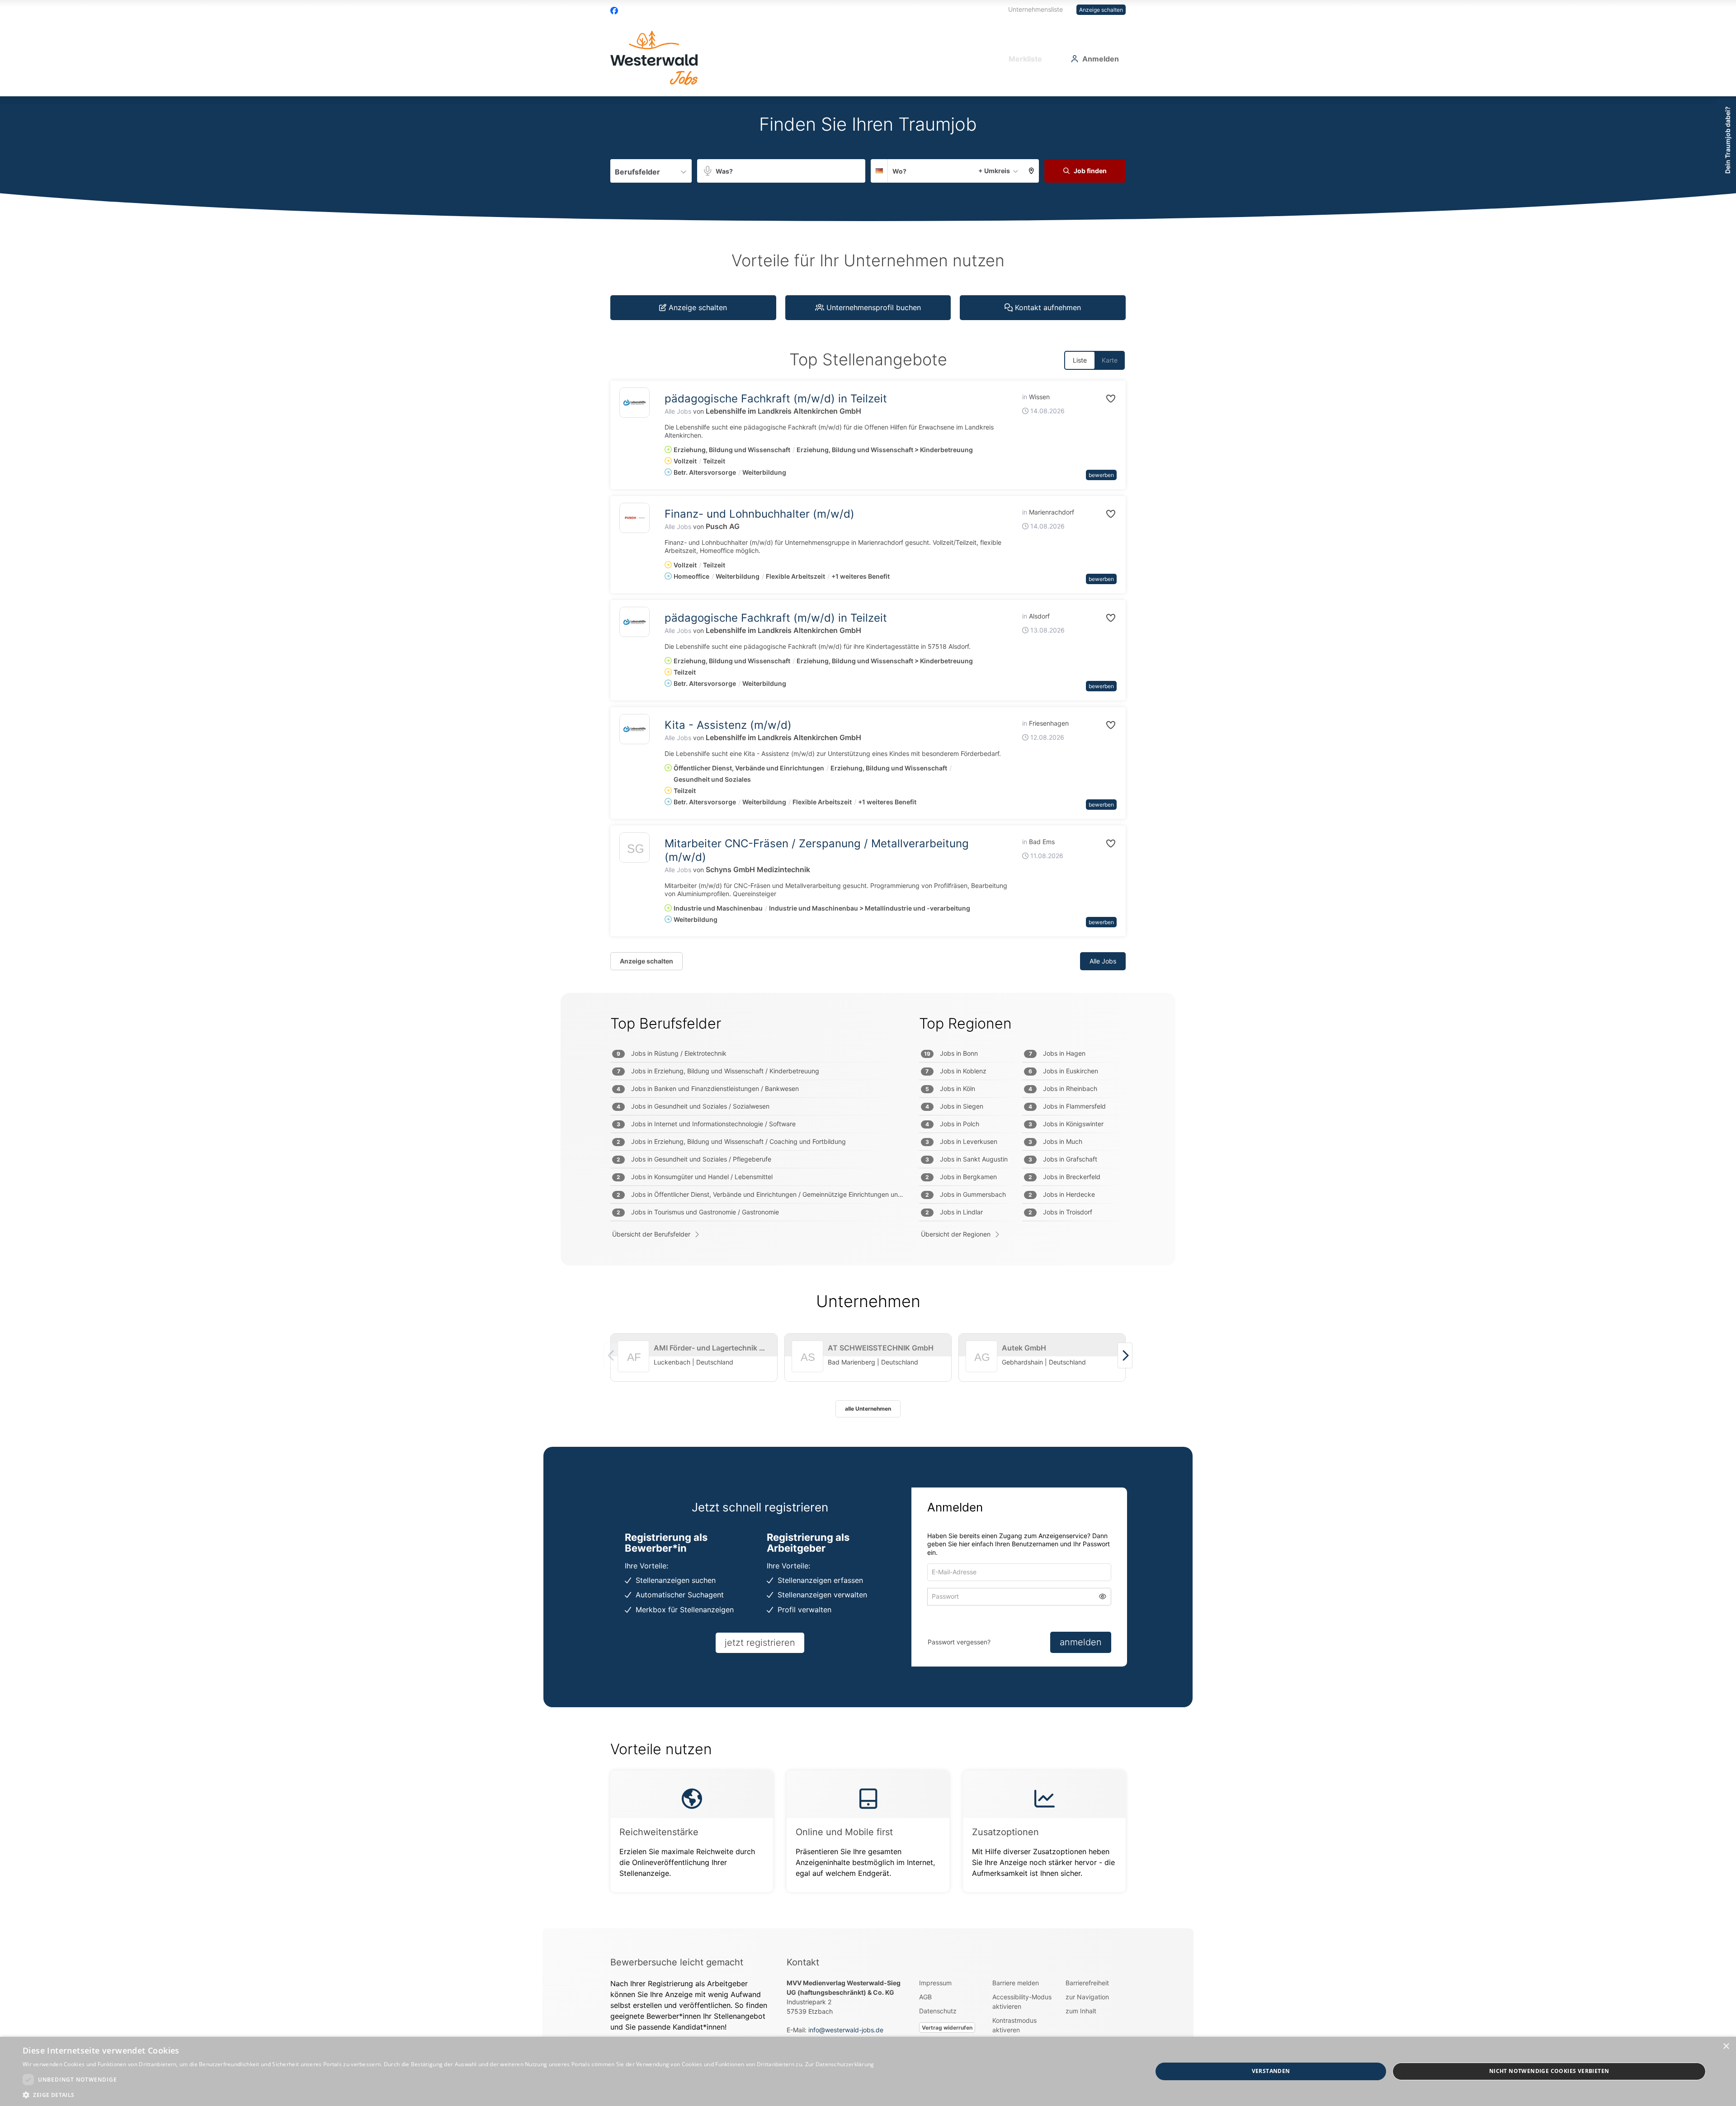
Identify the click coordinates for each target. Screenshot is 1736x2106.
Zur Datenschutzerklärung (840, 2064)
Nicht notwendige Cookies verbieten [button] (1549, 2071)
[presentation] (1125, 1355)
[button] (1031, 171)
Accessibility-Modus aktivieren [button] (1022, 2002)
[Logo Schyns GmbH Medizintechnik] (634, 850)
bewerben (1101, 475)
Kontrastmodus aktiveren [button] (1014, 2025)
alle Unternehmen (868, 1409)
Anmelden (1101, 59)
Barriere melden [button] (1016, 1983)
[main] (868, 1012)
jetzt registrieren (760, 1643)
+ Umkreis (994, 171)
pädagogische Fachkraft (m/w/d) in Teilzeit (776, 399)
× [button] (1726, 2047)
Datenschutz (938, 2011)
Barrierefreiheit (1087, 1983)
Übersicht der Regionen (956, 1234)
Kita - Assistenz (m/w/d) (728, 725)
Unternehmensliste (1035, 9)
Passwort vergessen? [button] (959, 1642)
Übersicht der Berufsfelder (651, 1234)
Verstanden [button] (1271, 2071)
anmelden (1081, 1642)
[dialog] (868, 2071)
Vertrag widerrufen (947, 2028)
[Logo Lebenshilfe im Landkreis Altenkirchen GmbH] (634, 403)
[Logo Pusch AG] (634, 518)
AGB (925, 1997)
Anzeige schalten (1101, 10)
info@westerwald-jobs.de (846, 2030)
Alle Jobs (678, 411)
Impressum (935, 1983)
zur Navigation (1087, 1997)
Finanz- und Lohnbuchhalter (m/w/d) (759, 514)
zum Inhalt (1081, 2011)
